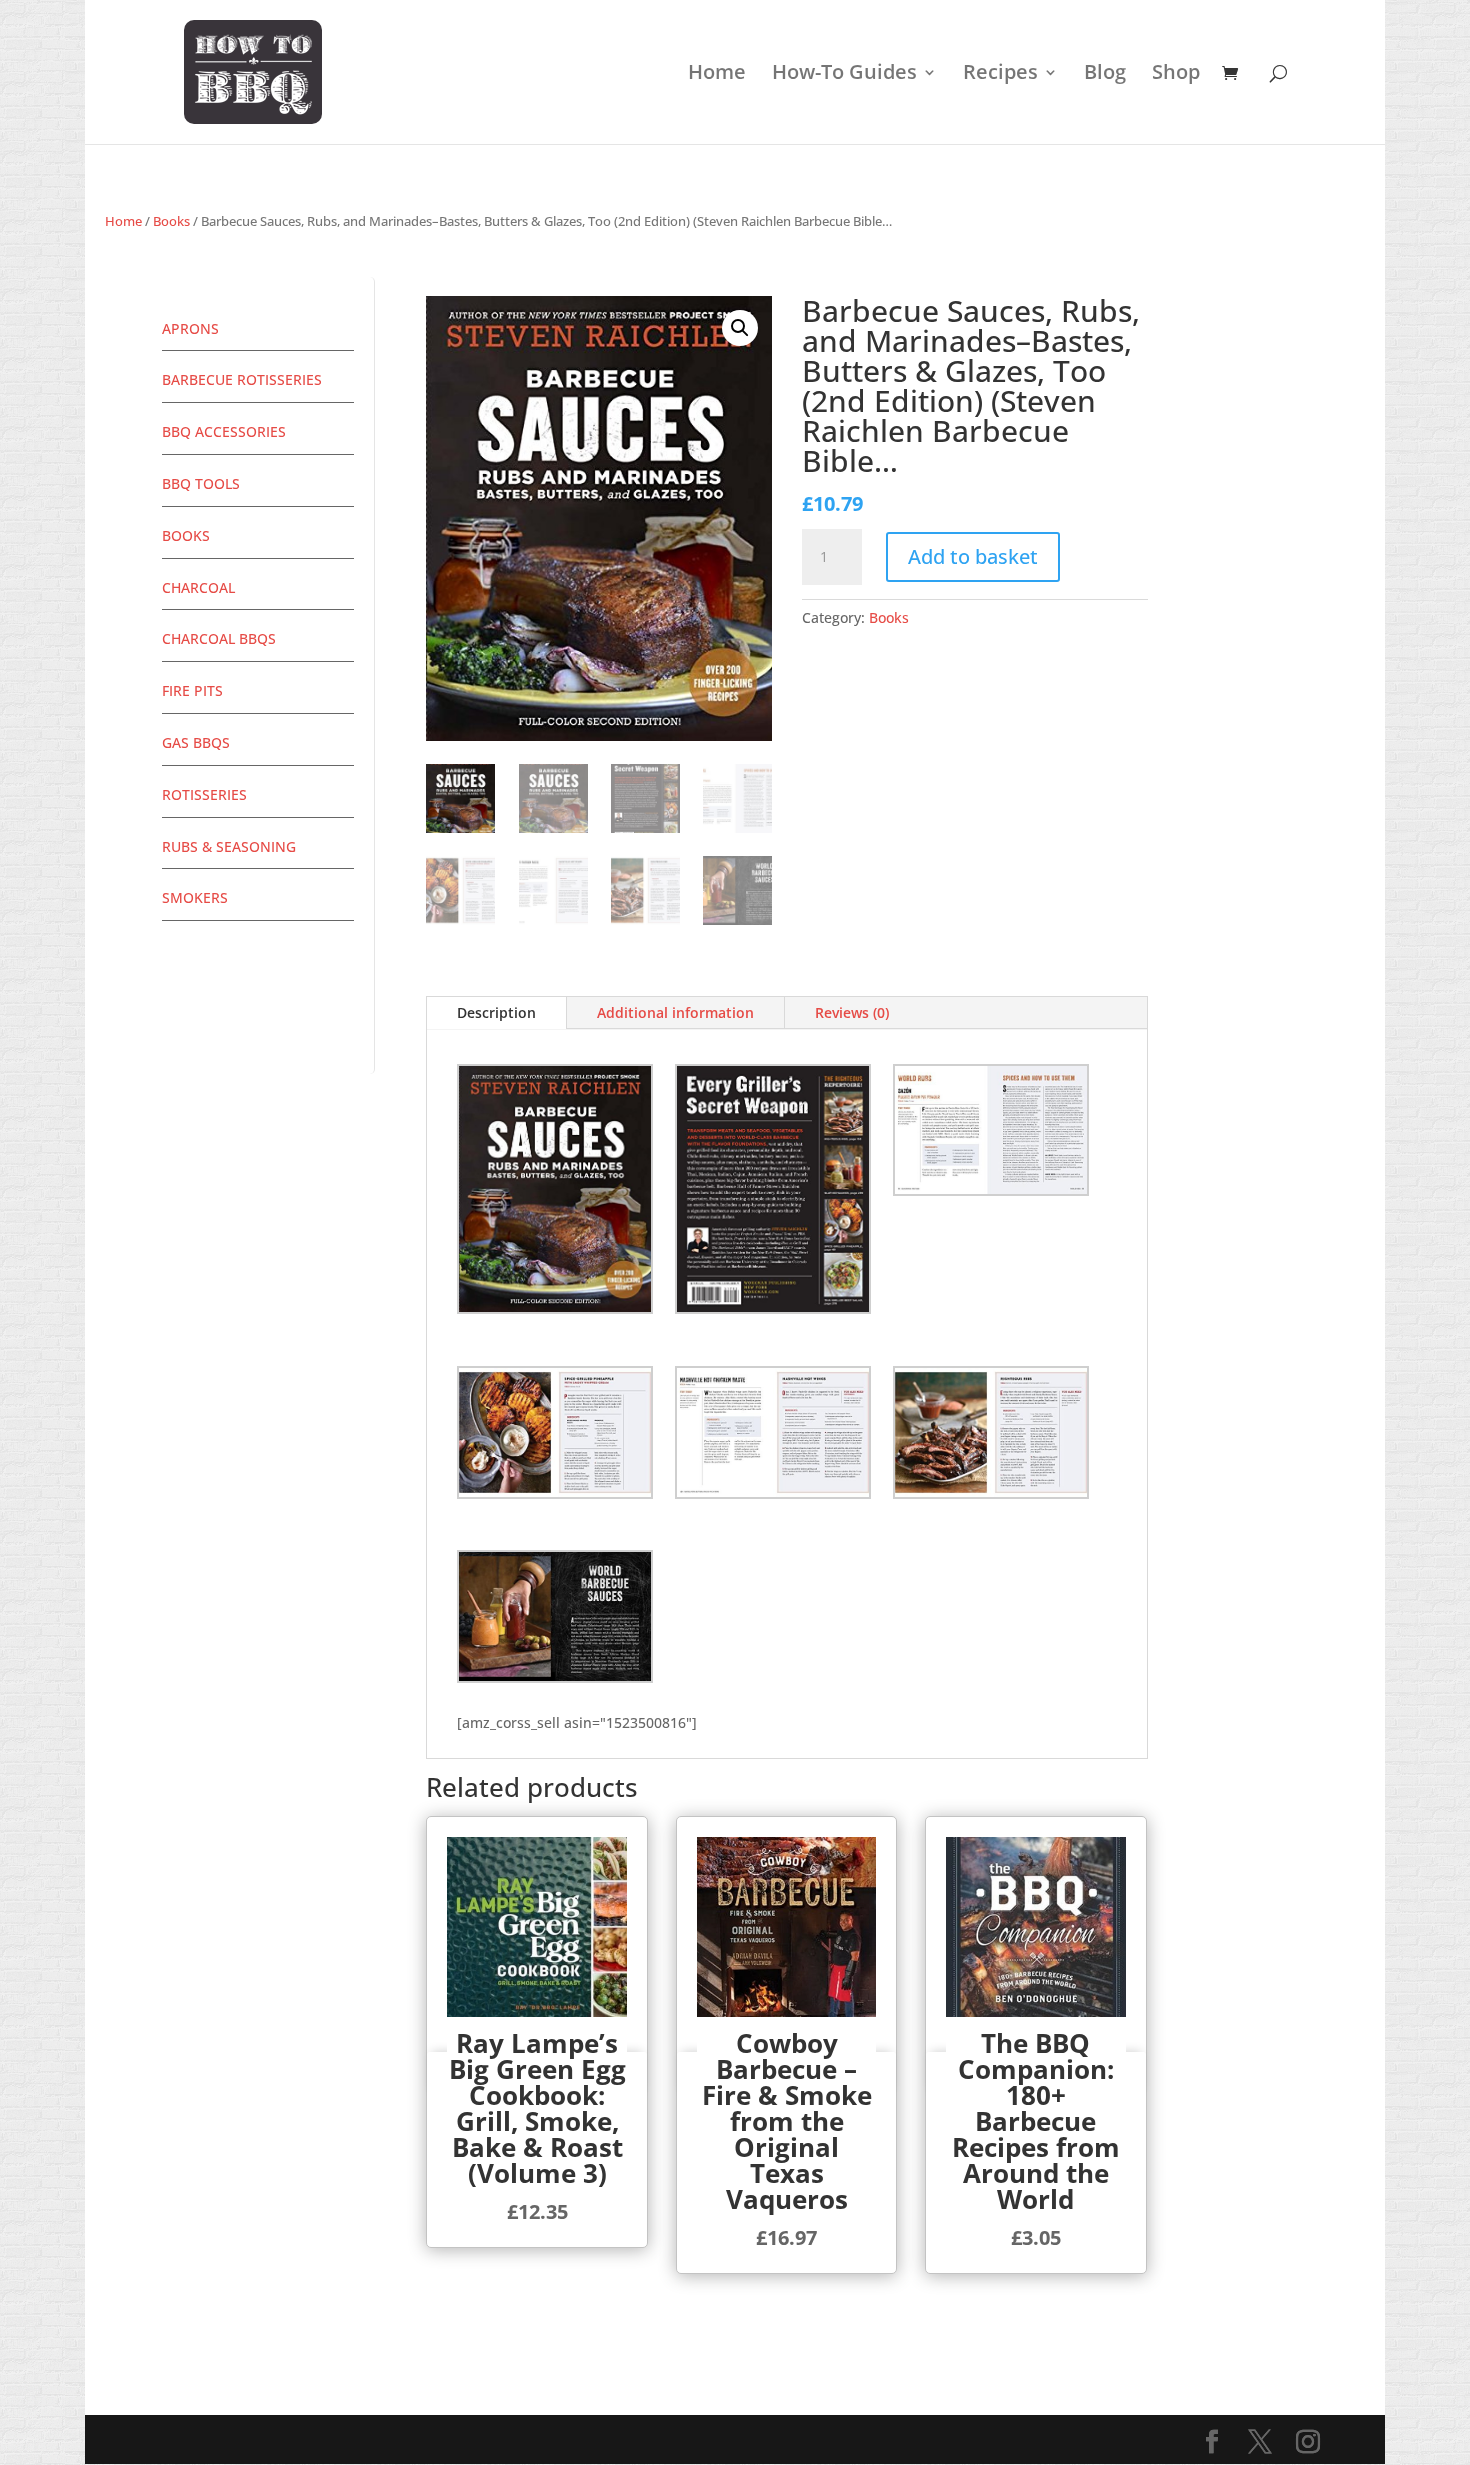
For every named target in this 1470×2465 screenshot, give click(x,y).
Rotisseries (204, 794)
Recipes (1000, 75)
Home (717, 75)
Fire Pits (192, 690)
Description (496, 1012)
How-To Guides (844, 75)
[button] (740, 328)
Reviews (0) (852, 1012)
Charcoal (198, 587)
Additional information (675, 1012)
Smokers (195, 897)
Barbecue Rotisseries (242, 379)
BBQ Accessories (224, 431)
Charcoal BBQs (219, 638)
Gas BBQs (196, 742)
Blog (1105, 75)
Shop (1176, 75)
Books (171, 221)
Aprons (190, 328)
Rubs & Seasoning (229, 846)
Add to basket (973, 556)
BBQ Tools (201, 483)
